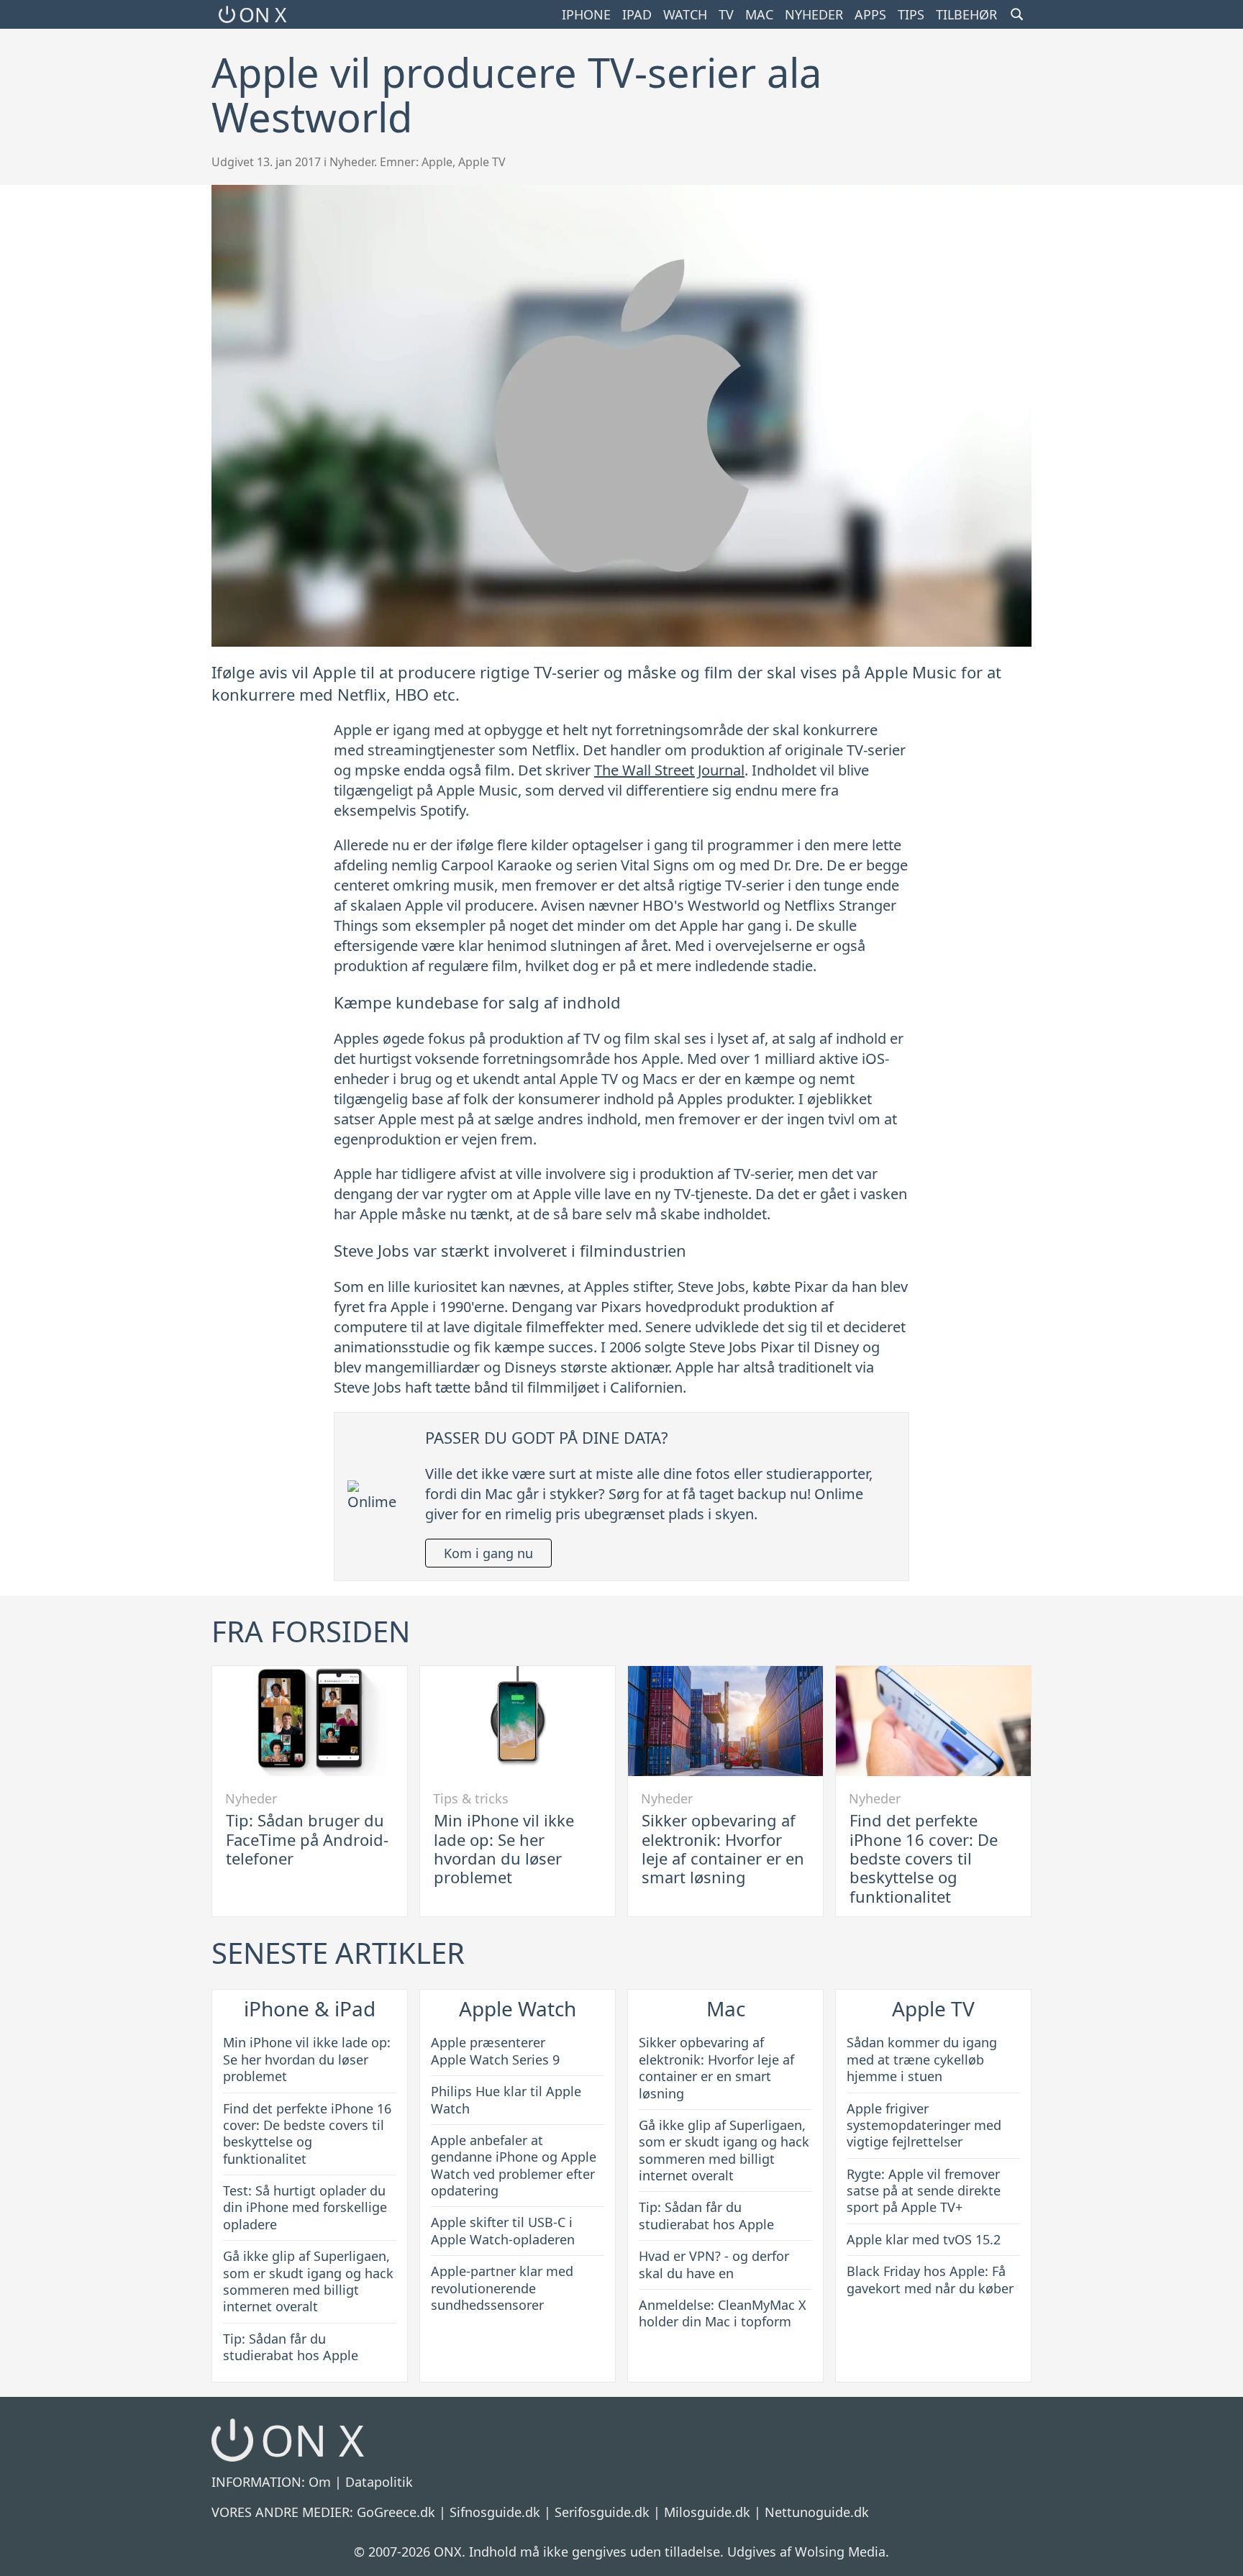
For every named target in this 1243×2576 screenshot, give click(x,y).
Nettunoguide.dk (817, 2512)
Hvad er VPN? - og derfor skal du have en (714, 2264)
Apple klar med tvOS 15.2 (924, 2239)
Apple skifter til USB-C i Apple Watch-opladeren (503, 2230)
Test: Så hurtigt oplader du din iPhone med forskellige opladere (305, 2207)
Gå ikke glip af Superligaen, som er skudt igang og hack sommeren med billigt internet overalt (308, 2281)
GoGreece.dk (396, 2512)
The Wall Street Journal (669, 770)
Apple (437, 162)
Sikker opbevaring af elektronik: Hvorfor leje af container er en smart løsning (723, 1848)
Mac (759, 14)
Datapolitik (379, 2482)
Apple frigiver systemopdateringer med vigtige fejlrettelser (924, 2125)
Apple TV (482, 162)
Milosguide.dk (707, 2512)
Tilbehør (966, 14)
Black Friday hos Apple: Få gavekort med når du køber (930, 2279)
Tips (911, 14)
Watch (685, 14)
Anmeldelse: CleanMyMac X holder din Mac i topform (723, 2313)
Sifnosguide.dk (495, 2512)
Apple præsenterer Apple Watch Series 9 (495, 2051)
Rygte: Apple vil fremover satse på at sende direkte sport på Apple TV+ (924, 2191)
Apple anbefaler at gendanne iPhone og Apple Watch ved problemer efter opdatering (514, 2165)
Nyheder (814, 14)
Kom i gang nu (488, 1553)
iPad (637, 14)
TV (726, 14)
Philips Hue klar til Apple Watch (506, 2099)
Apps (870, 14)
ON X (263, 14)
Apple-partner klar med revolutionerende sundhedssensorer (502, 2288)
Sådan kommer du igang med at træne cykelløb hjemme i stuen (922, 2059)
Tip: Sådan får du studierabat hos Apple (291, 2347)
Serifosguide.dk (602, 2512)
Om (320, 2482)
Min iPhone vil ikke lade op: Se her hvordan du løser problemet (504, 1848)
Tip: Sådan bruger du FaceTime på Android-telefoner (307, 1839)
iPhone (586, 14)
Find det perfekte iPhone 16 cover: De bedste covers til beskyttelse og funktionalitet (924, 1858)
